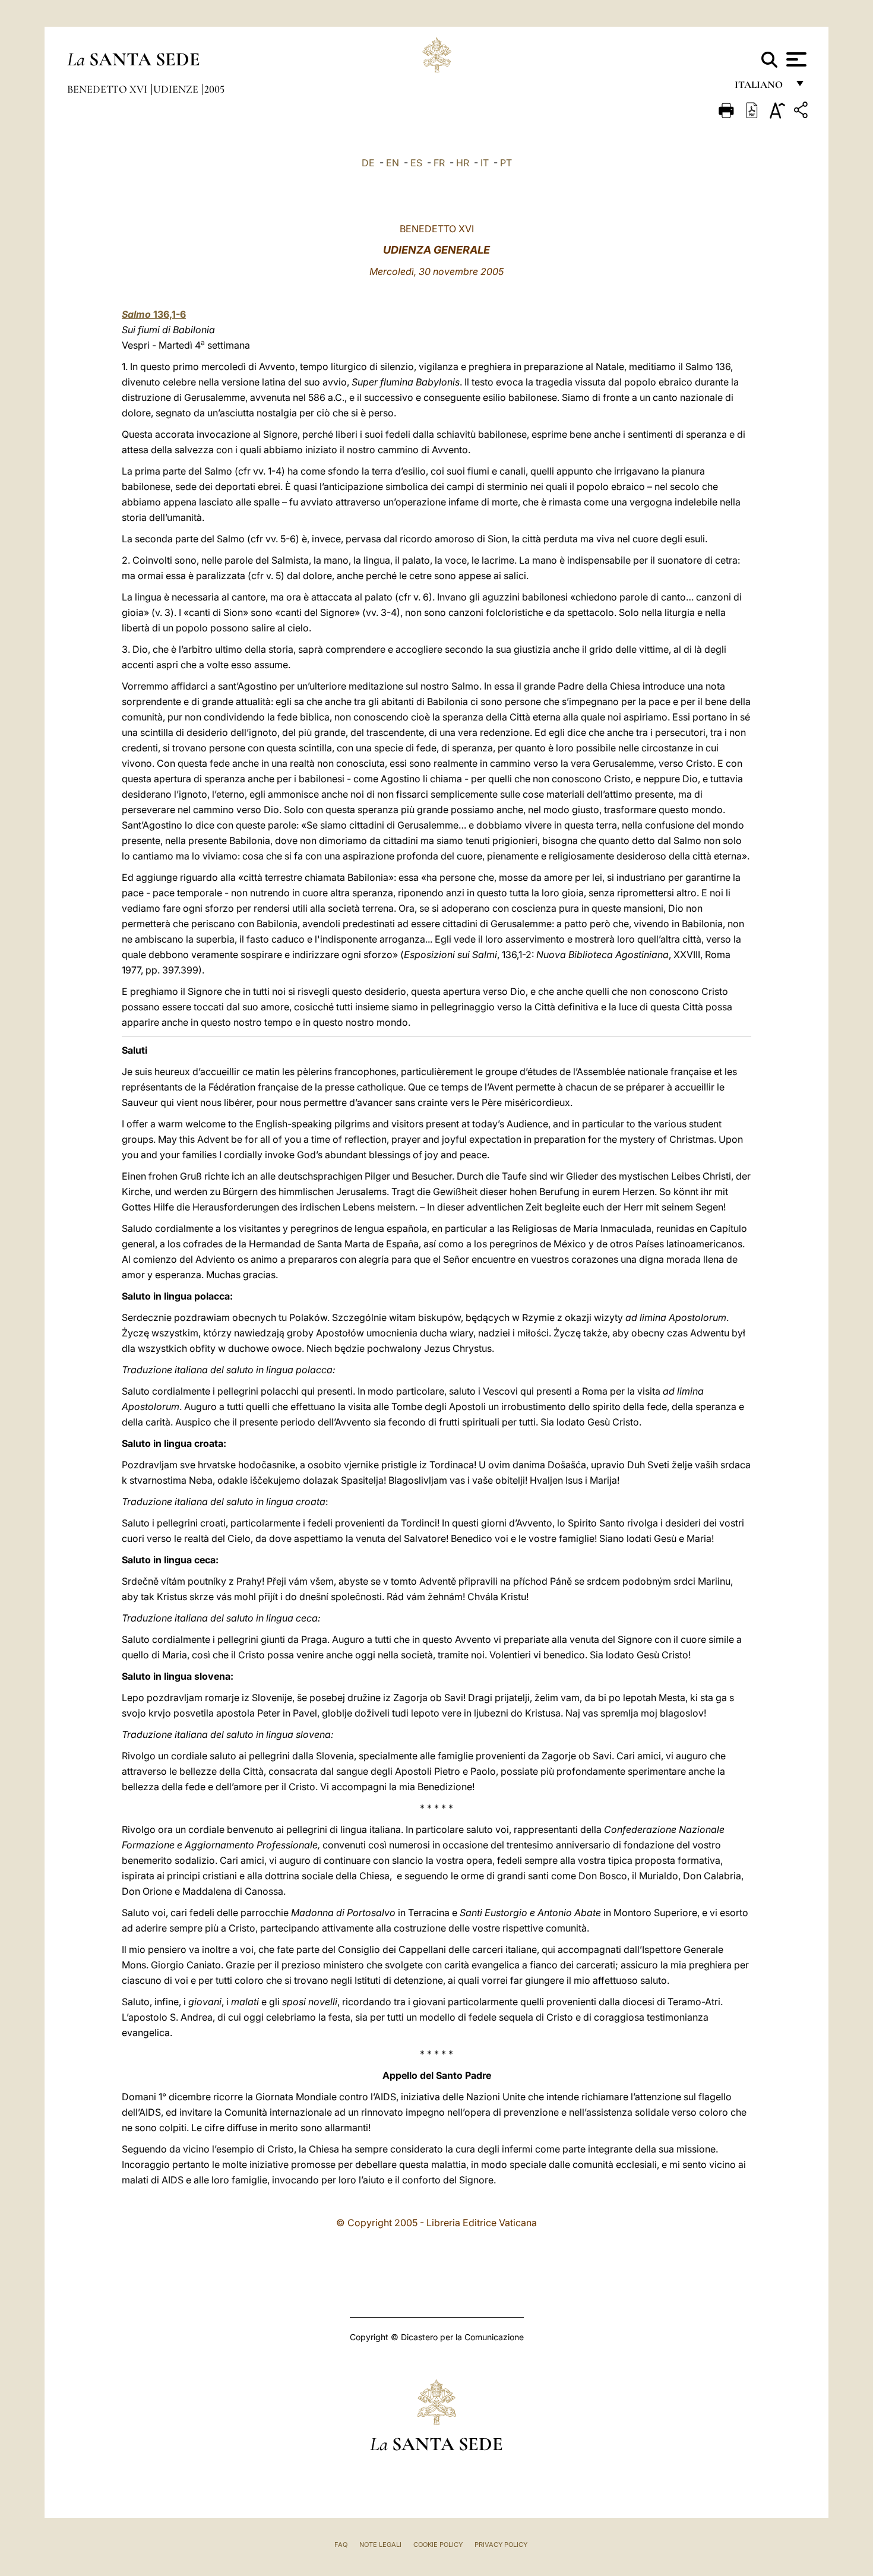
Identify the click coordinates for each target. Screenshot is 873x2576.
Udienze (177, 89)
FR (439, 163)
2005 (214, 89)
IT (485, 163)
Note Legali (380, 2545)
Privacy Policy (501, 2545)
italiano (761, 88)
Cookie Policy (438, 2545)
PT (506, 163)
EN (393, 163)
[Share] (802, 112)
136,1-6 (154, 314)
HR (463, 163)
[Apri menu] (795, 59)
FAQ (341, 2545)
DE (368, 163)
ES (416, 163)
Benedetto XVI (108, 89)
